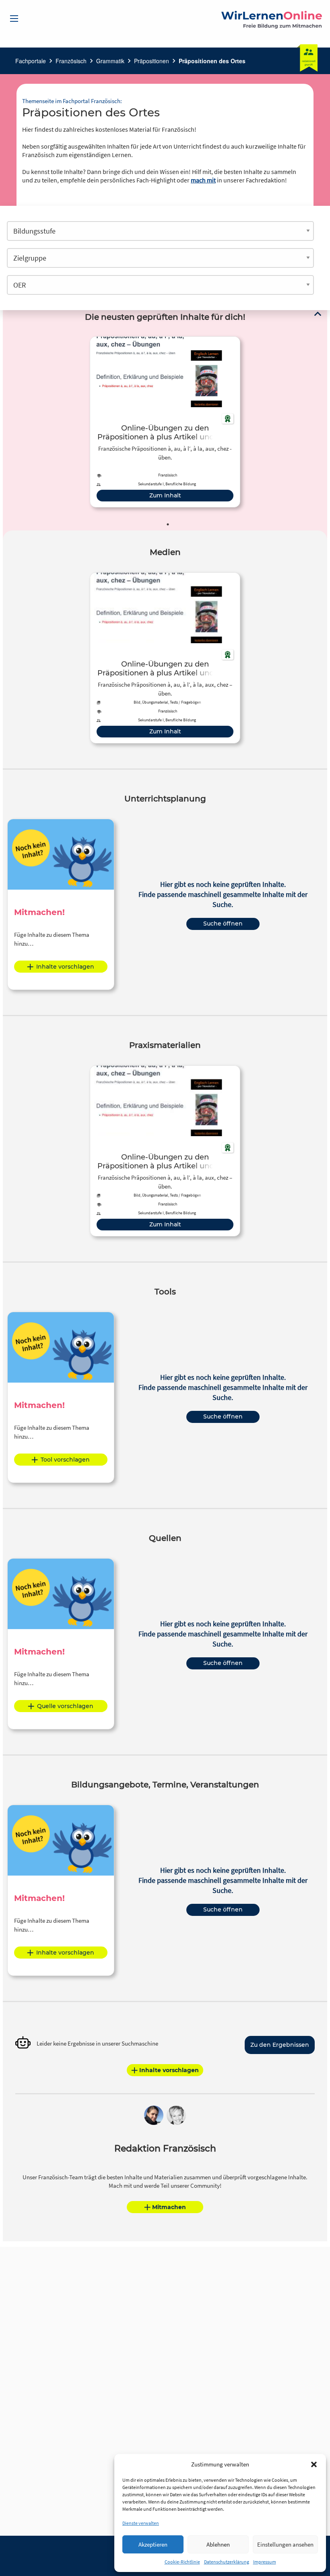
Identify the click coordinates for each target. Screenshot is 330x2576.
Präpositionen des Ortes (212, 61)
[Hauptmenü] (14, 19)
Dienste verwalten (141, 2523)
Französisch (71, 61)
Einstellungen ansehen (285, 2544)
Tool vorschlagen (65, 1460)
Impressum (265, 2562)
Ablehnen (218, 2544)
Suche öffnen (223, 924)
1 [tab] (168, 524)
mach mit (203, 180)
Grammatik (110, 61)
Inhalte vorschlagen (65, 967)
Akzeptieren (153, 2544)
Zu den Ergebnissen (280, 2045)
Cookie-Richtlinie (182, 2562)
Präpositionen (152, 61)
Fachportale (31, 61)
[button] (314, 2464)
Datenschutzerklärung (227, 2562)
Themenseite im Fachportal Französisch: (72, 101)
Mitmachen (169, 2207)
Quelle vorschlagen (65, 1706)
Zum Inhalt (165, 495)
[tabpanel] (165, 422)
